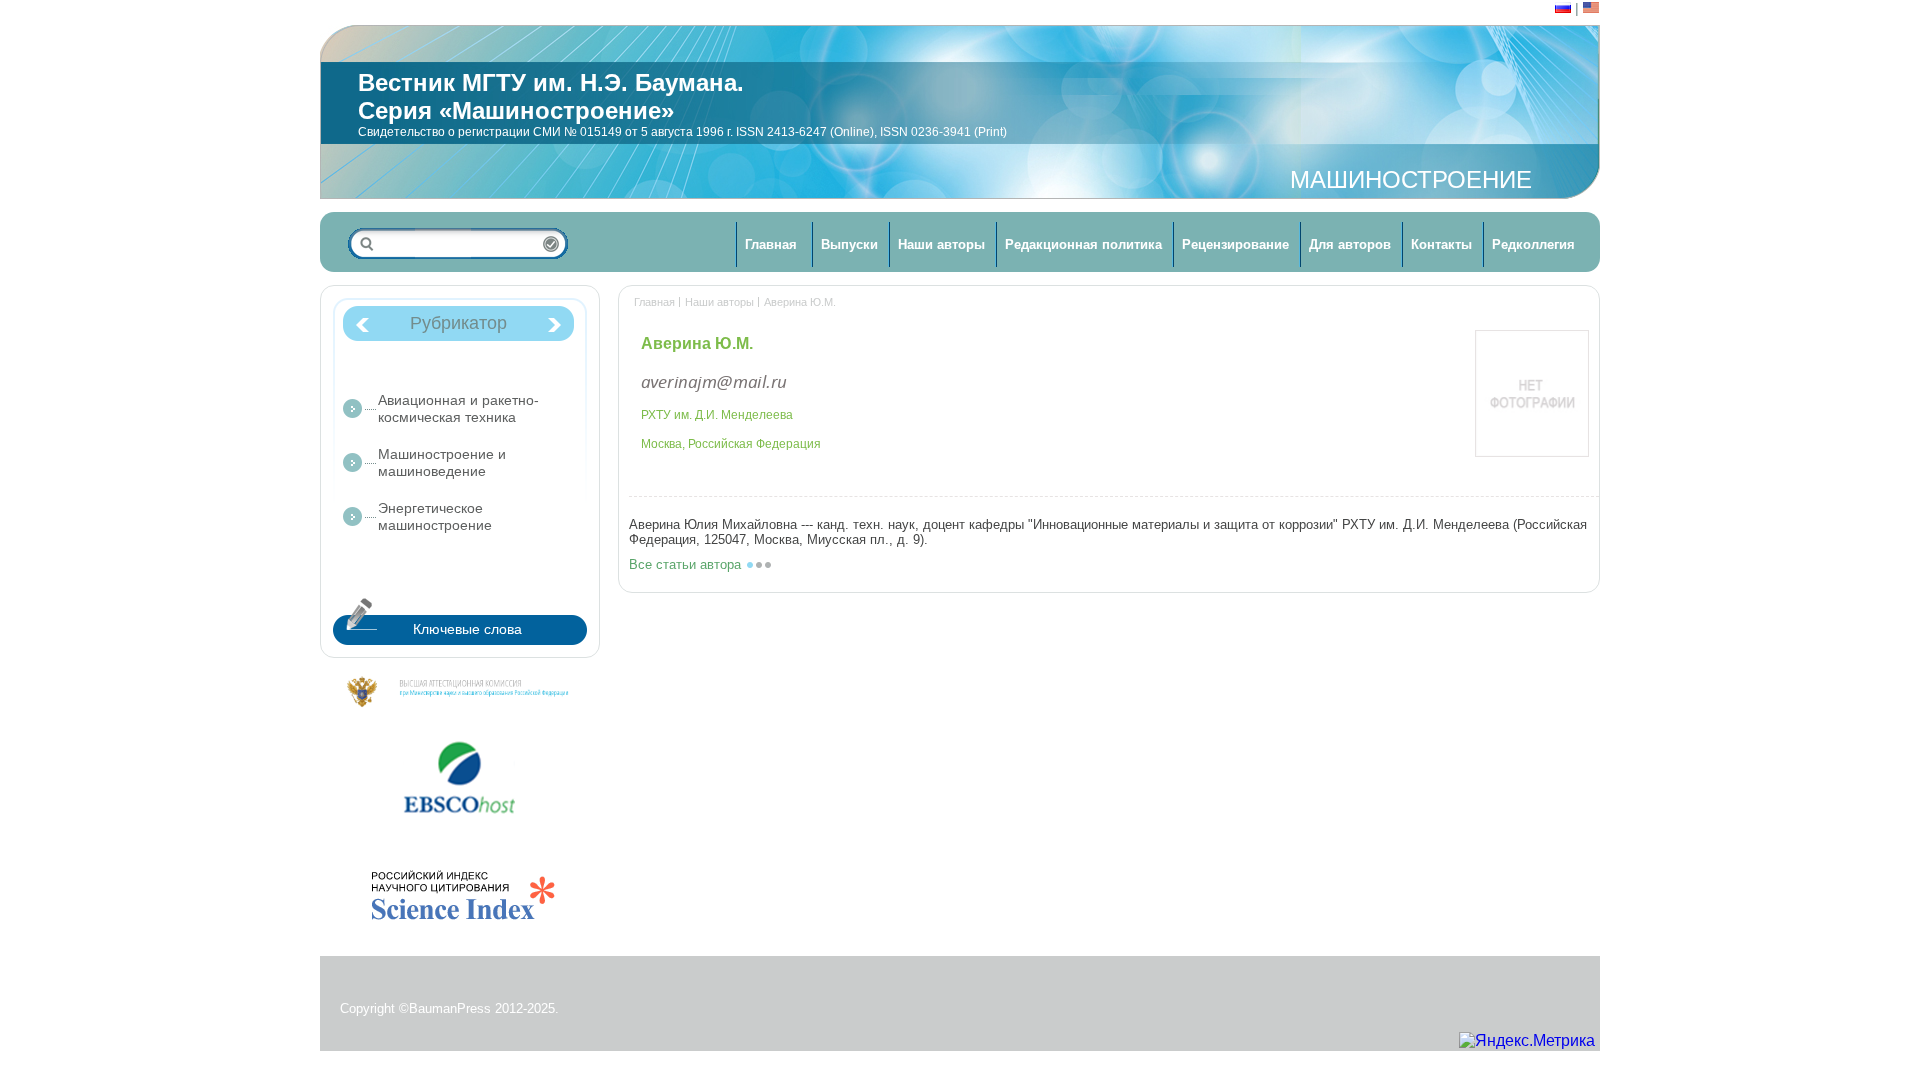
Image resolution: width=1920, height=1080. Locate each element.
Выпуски (849, 244)
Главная (771, 244)
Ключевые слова (467, 629)
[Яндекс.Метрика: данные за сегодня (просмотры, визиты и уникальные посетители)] (1527, 1041)
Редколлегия (1533, 244)
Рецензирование (1235, 244)
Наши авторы (941, 244)
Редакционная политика (1083, 244)
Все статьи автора (685, 564)
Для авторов (1350, 244)
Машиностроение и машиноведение (442, 462)
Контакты (1441, 244)
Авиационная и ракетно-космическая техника (458, 408)
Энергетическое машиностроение (435, 516)
